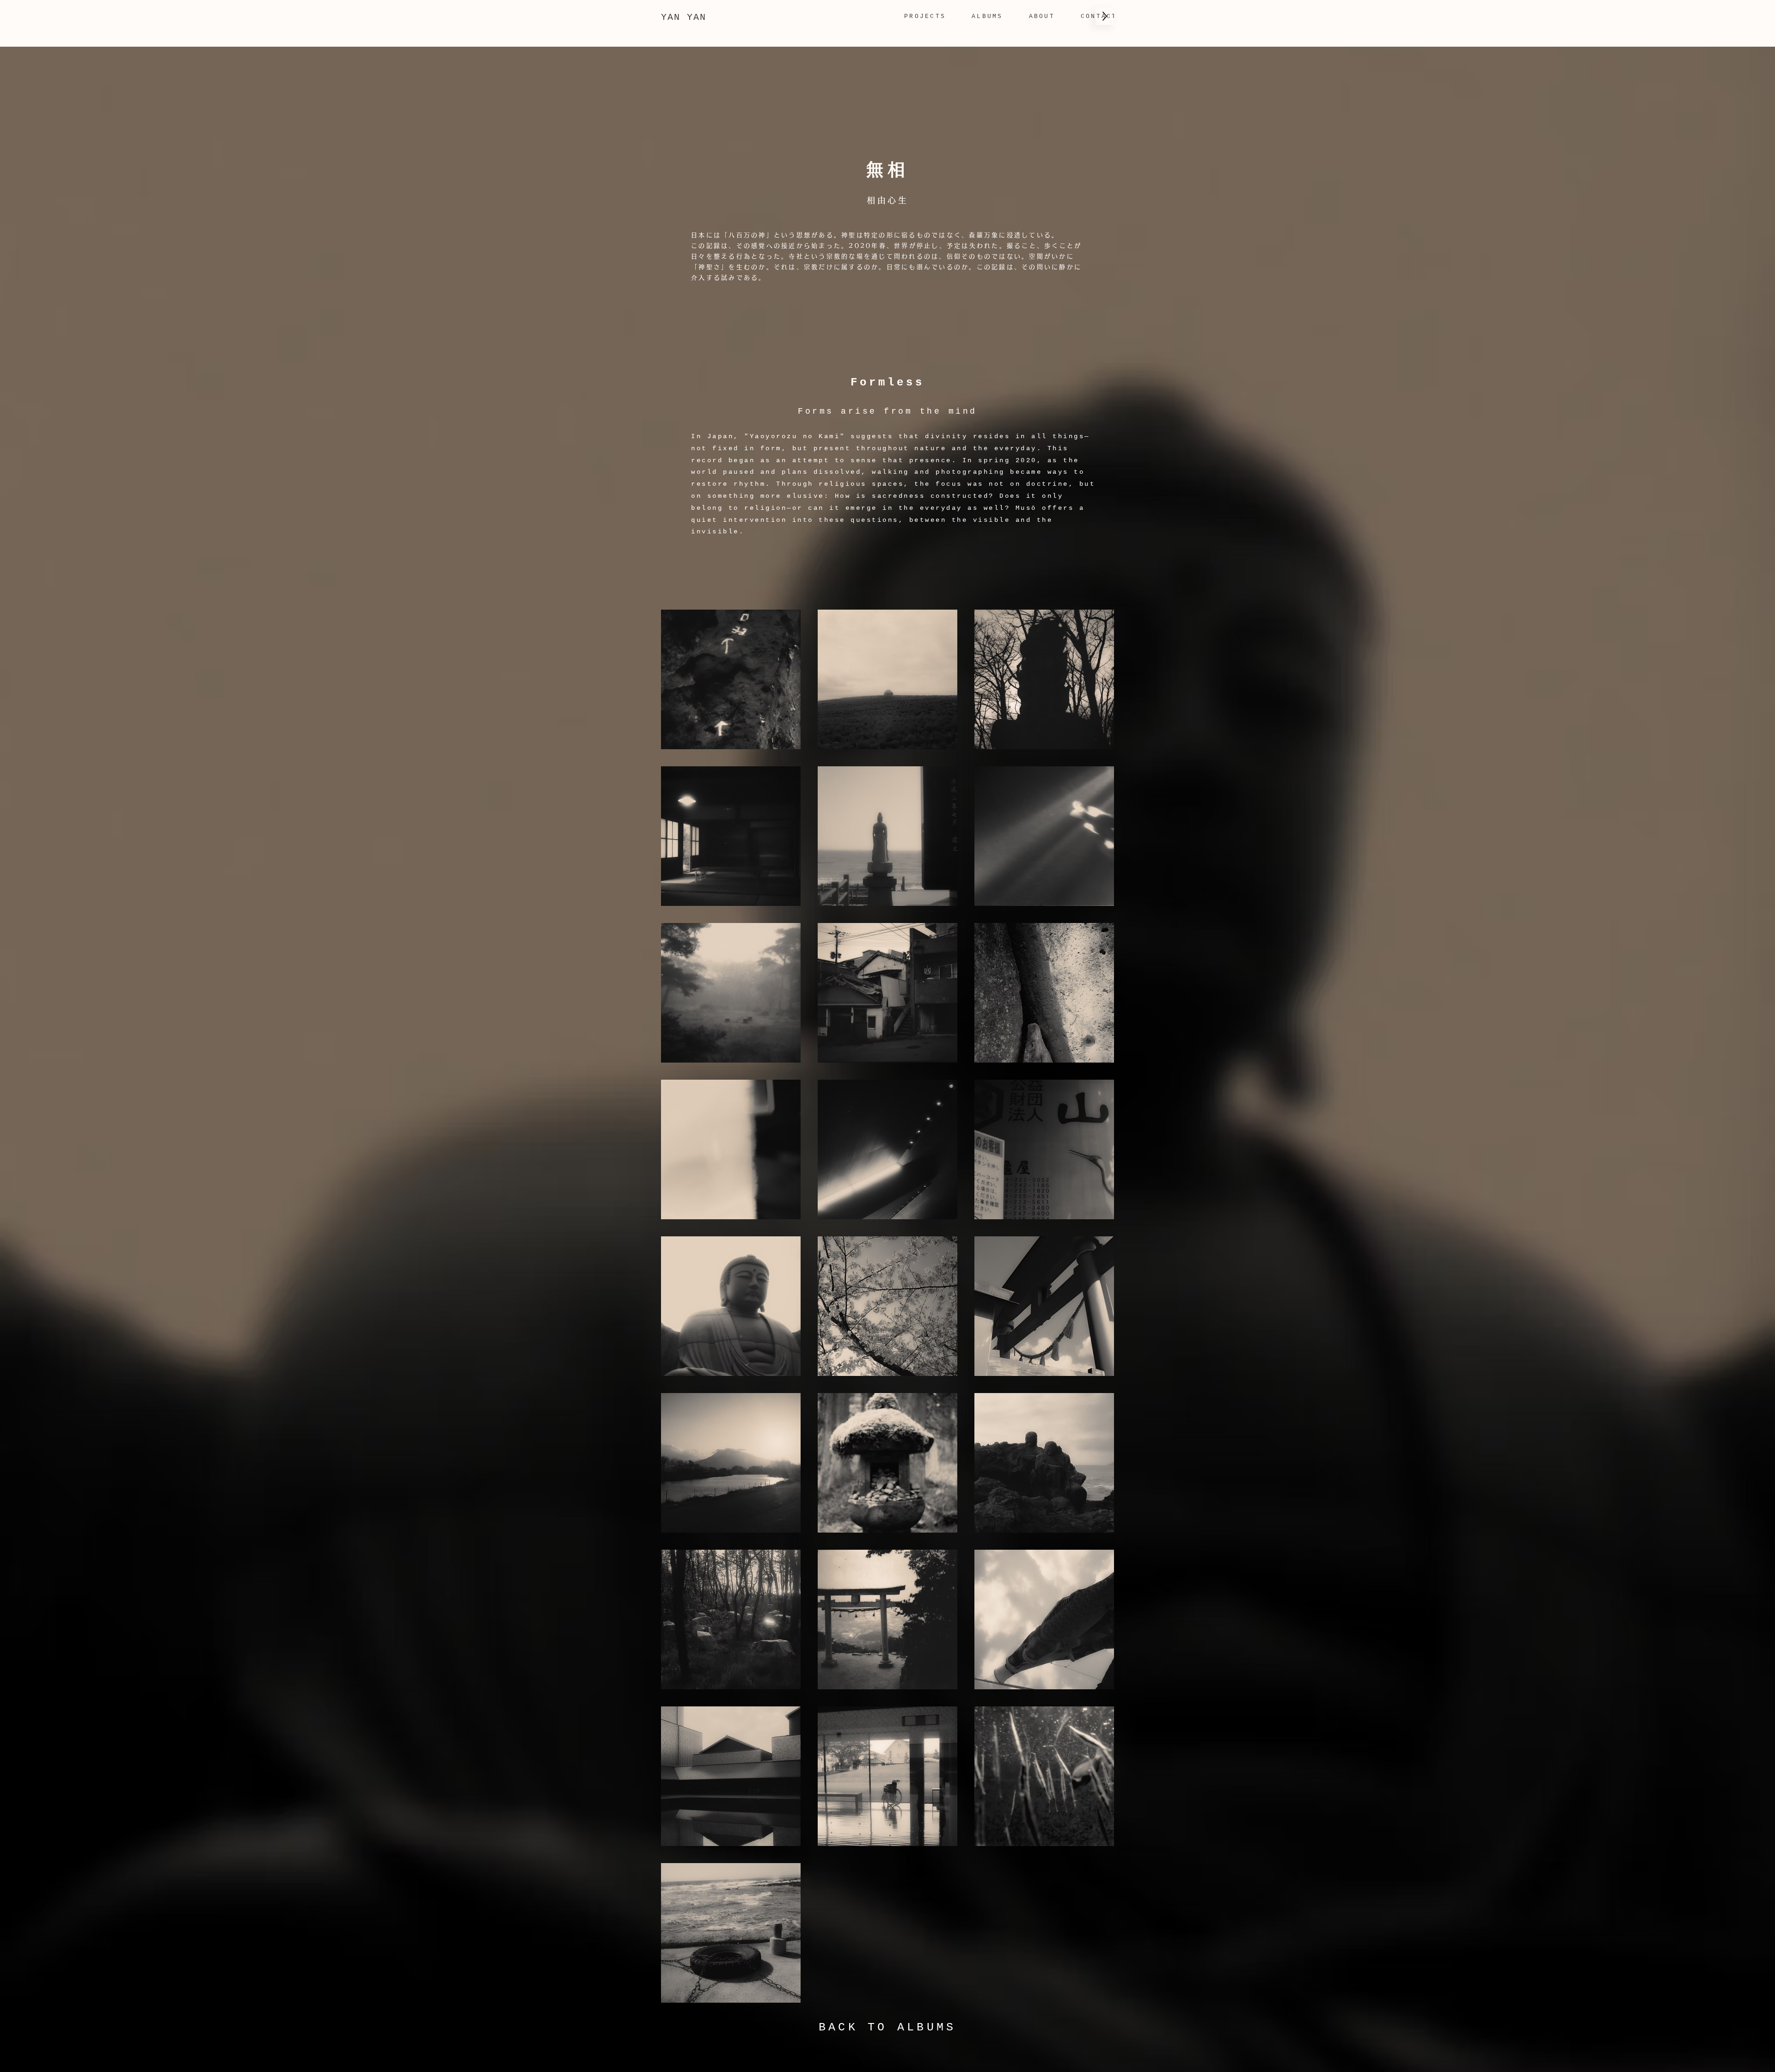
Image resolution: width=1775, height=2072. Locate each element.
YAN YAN (684, 17)
